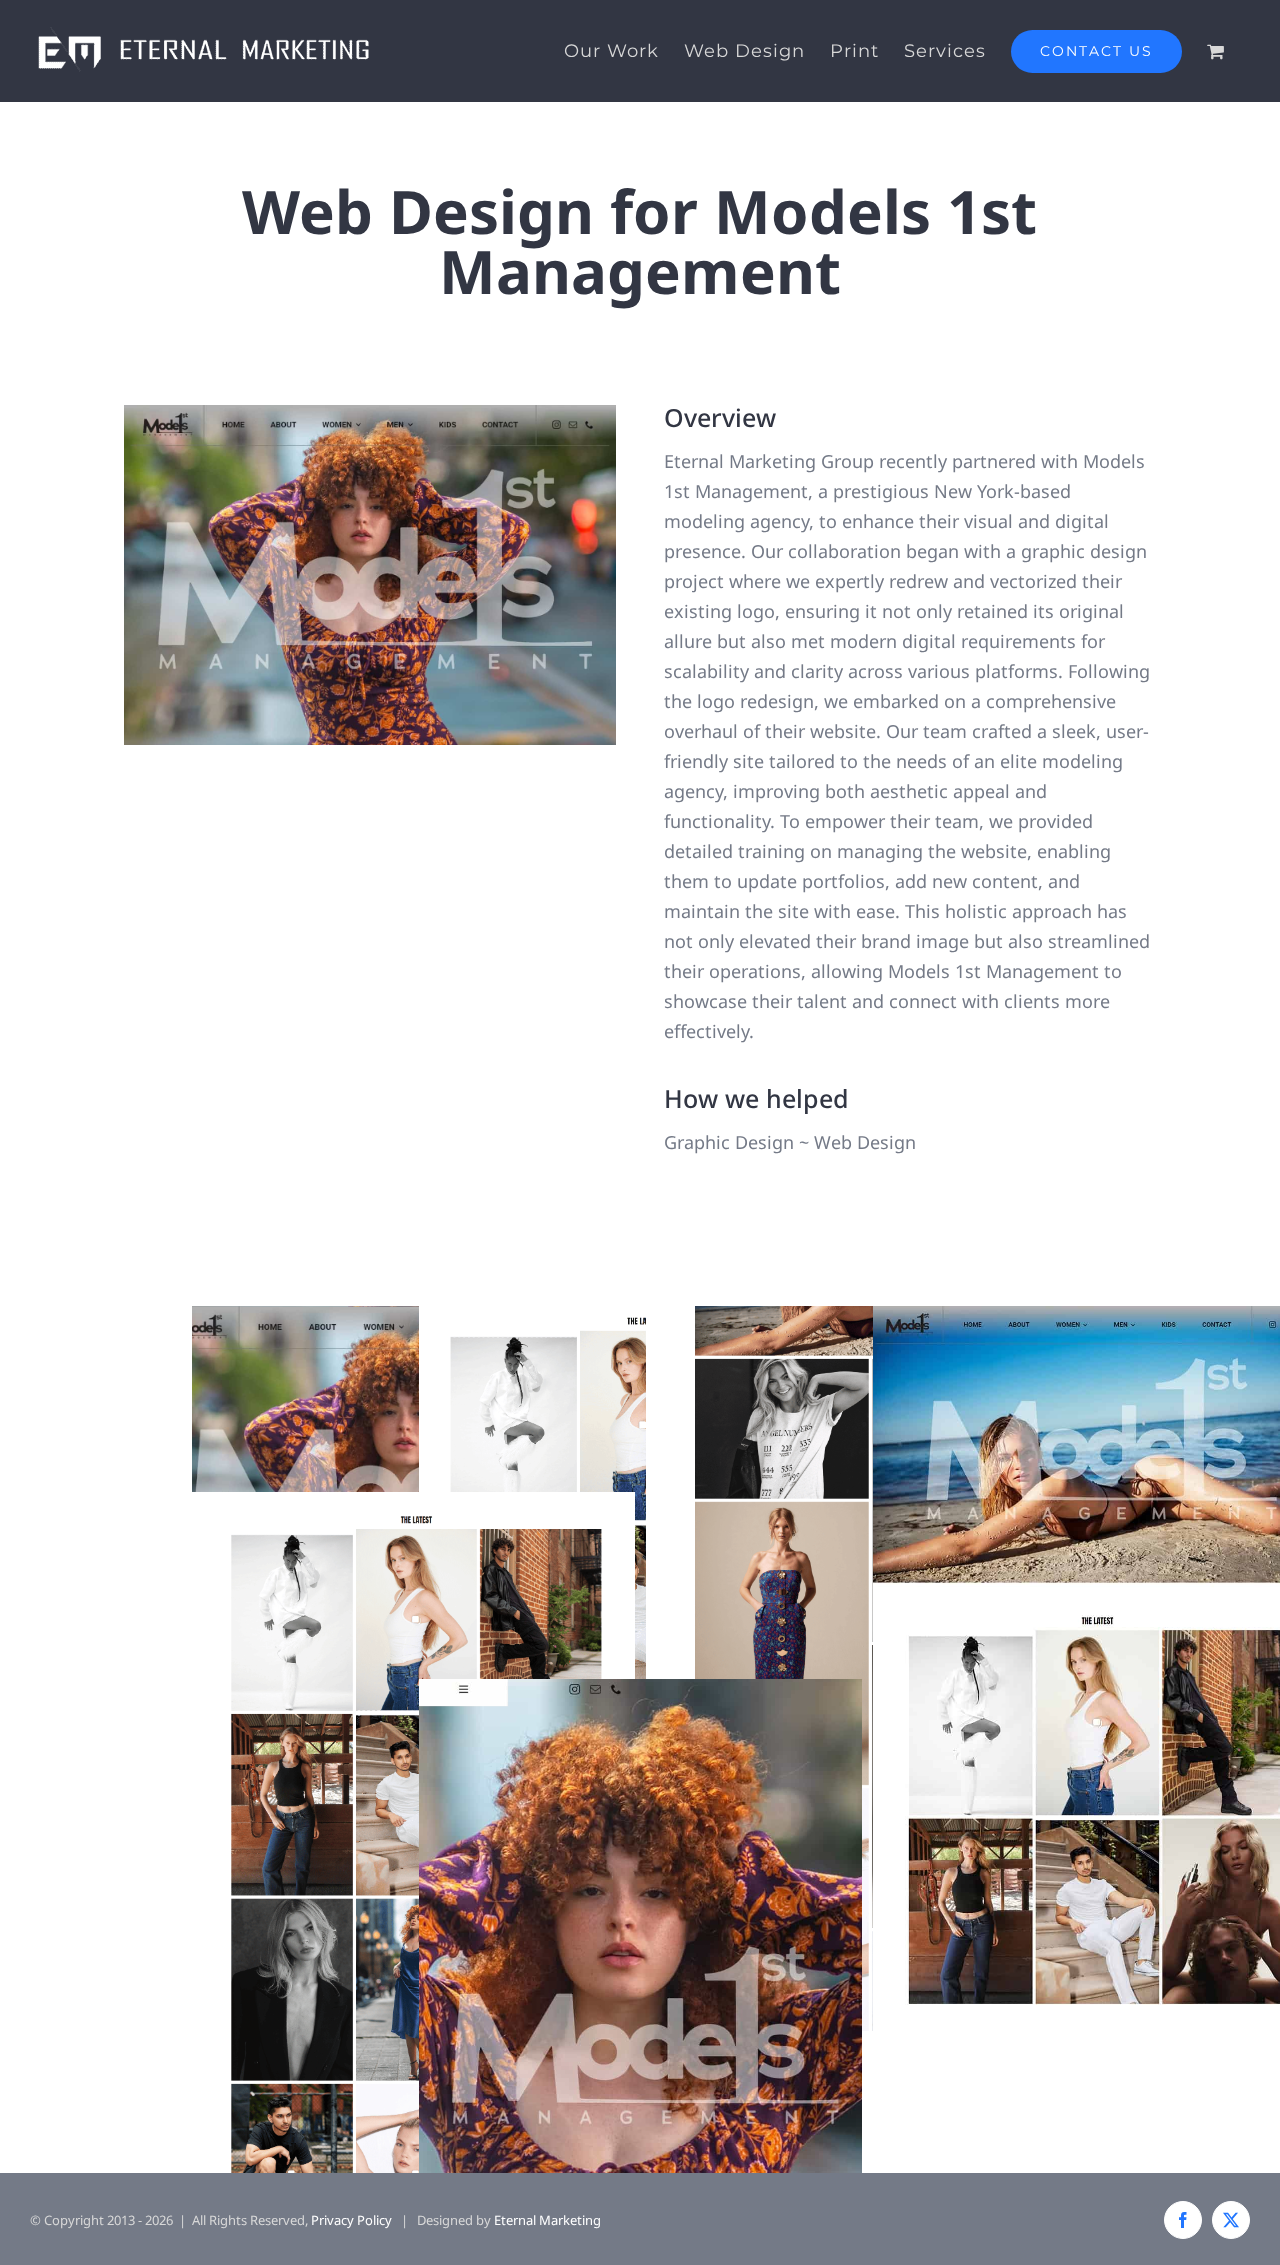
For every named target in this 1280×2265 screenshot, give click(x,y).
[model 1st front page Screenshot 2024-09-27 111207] (370, 414)
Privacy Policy (351, 2220)
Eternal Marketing (547, 2220)
